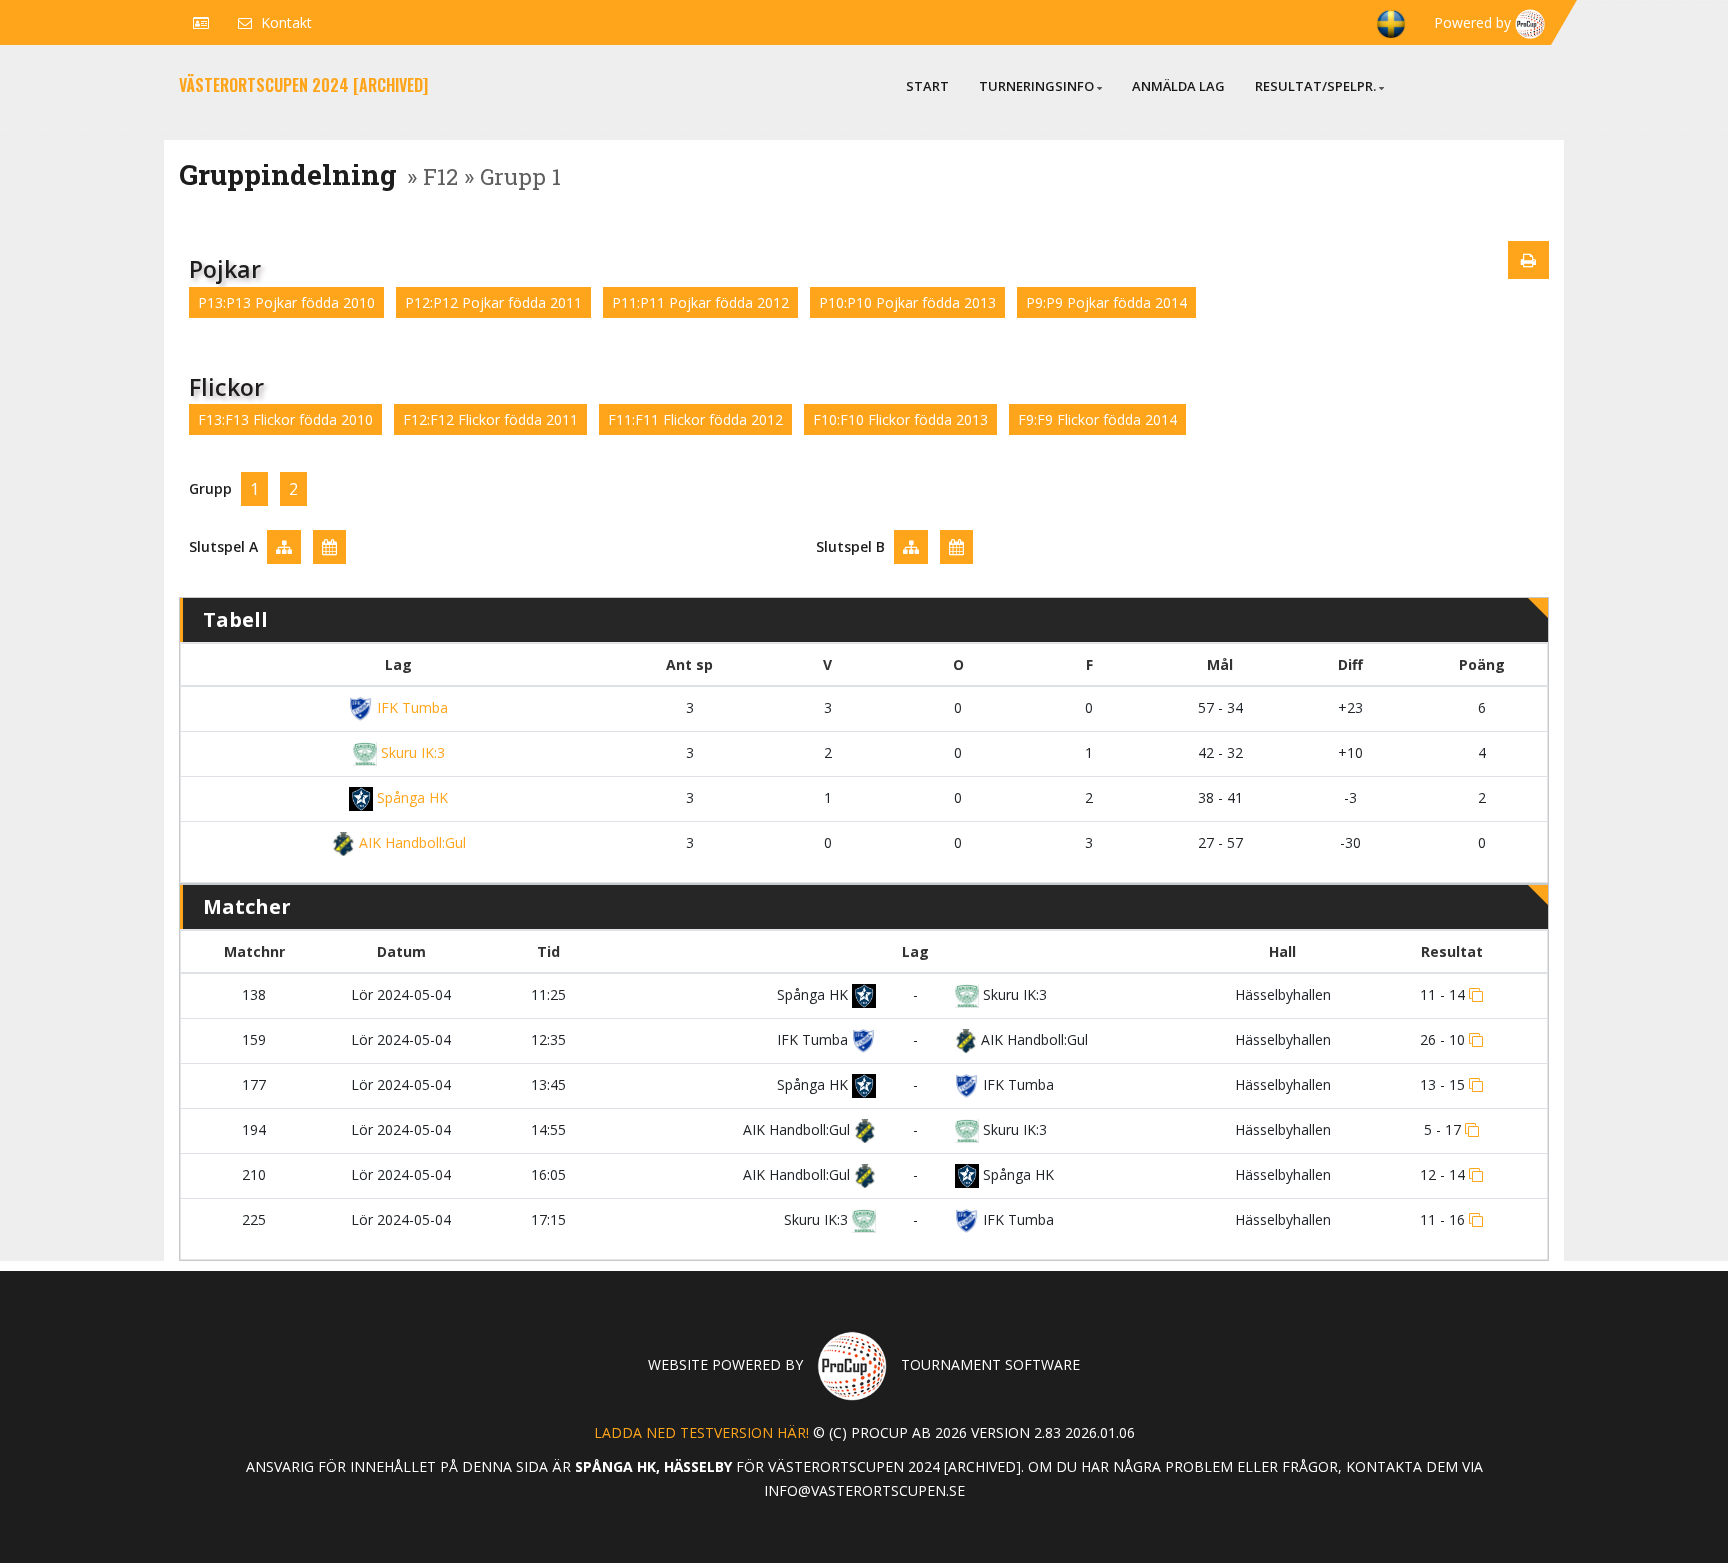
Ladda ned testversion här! (701, 1432)
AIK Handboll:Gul (410, 842)
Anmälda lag (1178, 86)
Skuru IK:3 (411, 752)
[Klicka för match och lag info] (1476, 995)
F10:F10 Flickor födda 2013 (900, 419)
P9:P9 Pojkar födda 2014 (1106, 302)
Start (927, 86)
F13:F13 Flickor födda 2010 (285, 419)
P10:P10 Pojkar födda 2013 (907, 302)
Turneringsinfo (1036, 86)
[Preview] (1528, 260)
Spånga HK (410, 797)
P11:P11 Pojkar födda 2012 (700, 302)
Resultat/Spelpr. (1315, 86)
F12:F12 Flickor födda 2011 (490, 419)
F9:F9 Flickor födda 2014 (1097, 419)
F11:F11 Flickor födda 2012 (695, 419)
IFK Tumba (410, 707)
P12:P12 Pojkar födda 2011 (493, 302)
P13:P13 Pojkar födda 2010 (286, 302)
